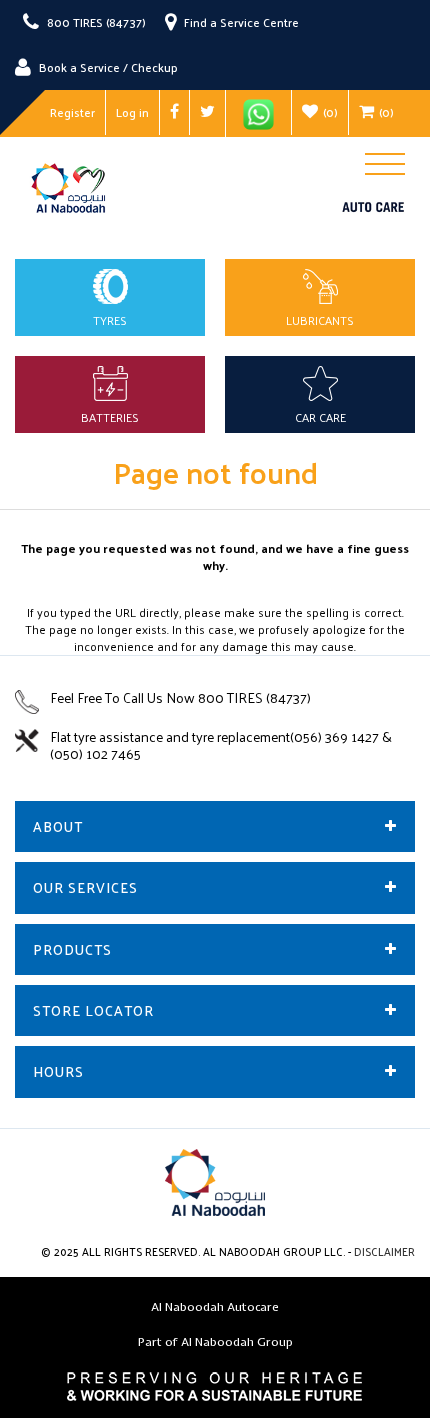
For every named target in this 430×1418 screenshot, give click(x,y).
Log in (132, 112)
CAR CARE (320, 417)
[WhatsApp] (258, 113)
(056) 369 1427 (336, 736)
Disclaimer (384, 1251)
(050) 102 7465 (95, 753)
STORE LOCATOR (93, 1010)
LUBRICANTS (320, 320)
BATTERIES (110, 417)
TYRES (110, 320)
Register (72, 112)
